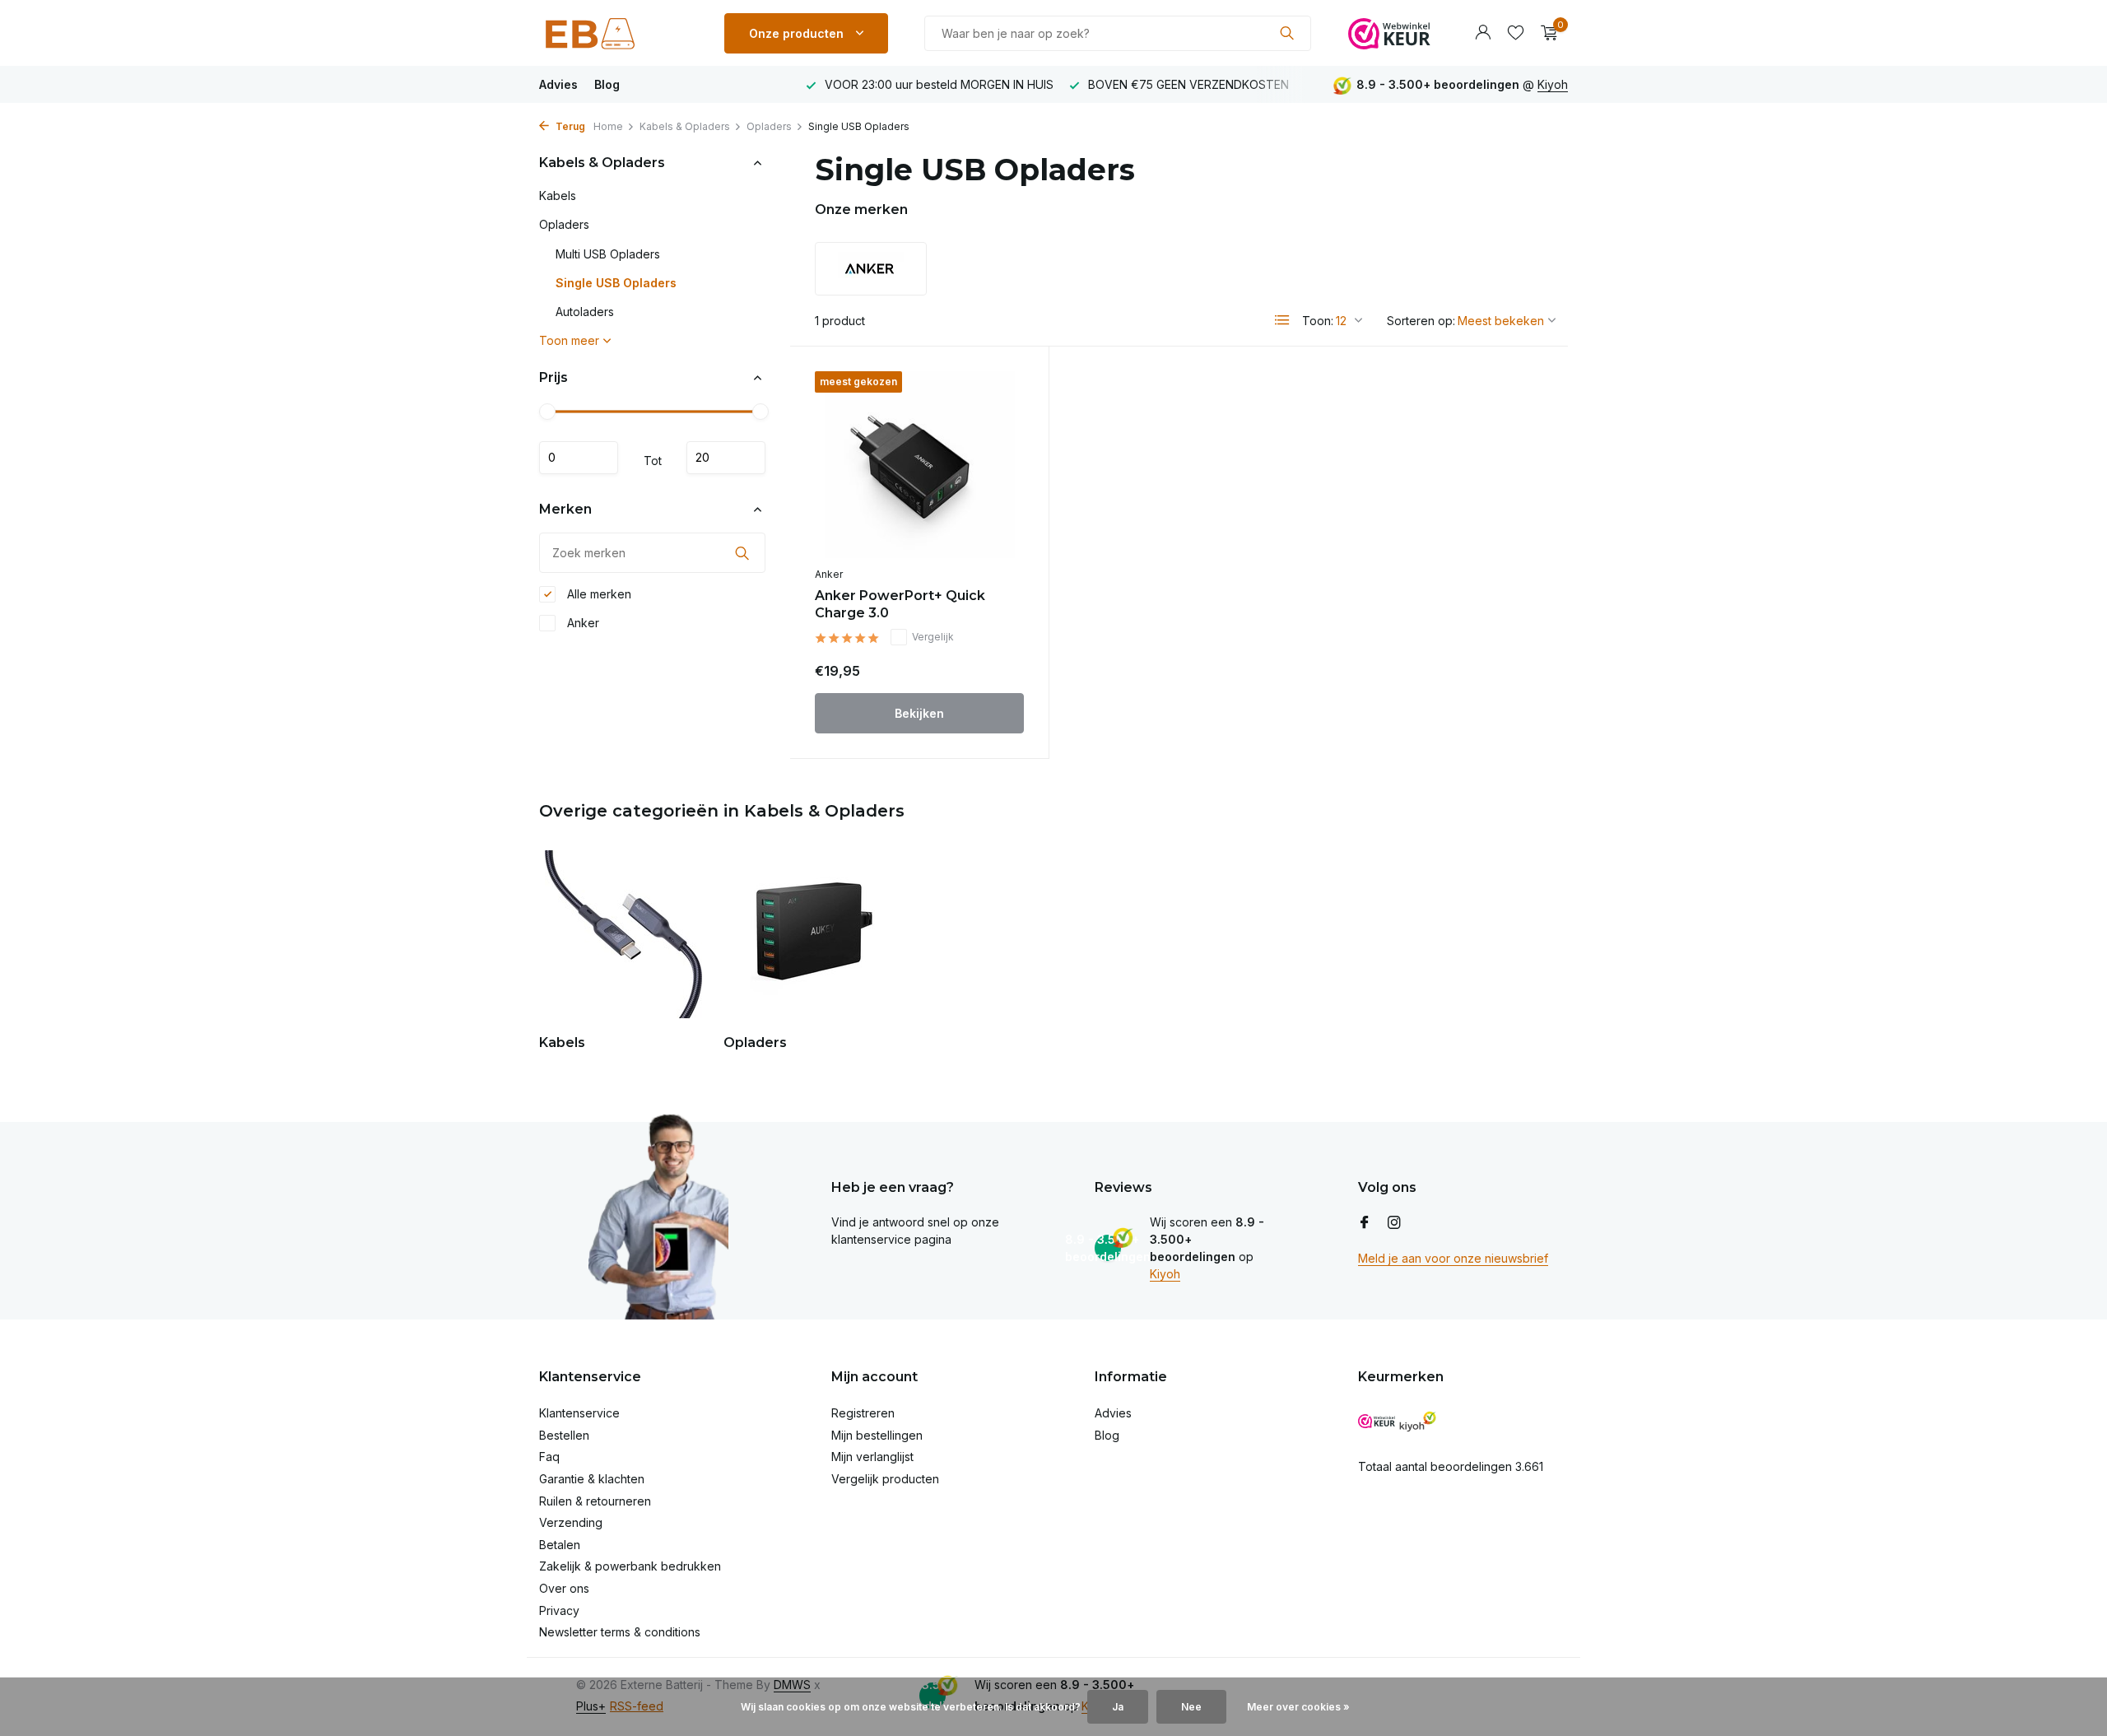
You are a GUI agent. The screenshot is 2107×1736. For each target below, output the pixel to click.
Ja (1118, 1707)
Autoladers (585, 312)
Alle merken (598, 594)
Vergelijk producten (885, 1479)
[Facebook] (1365, 1223)
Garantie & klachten (592, 1479)
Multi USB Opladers (608, 254)
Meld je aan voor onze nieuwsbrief (1453, 1258)
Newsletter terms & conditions (620, 1632)
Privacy (559, 1610)
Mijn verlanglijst (872, 1457)
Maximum (726, 458)
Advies (558, 84)
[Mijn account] (1483, 33)
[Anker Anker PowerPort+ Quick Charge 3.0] (919, 465)
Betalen (560, 1545)
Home (608, 126)
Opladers (769, 126)
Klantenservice (579, 1413)
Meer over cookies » (1298, 1707)
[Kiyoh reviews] (1418, 1421)
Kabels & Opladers (685, 126)
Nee (1191, 1707)
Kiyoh (1553, 84)
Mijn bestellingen (877, 1435)
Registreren (863, 1413)
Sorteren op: (1421, 321)
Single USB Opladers (616, 283)
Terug (569, 126)
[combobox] (1118, 33)
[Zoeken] (1287, 33)
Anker (581, 623)
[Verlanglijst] (1516, 33)
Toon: (1318, 321)
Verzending (571, 1522)
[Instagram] (1394, 1223)
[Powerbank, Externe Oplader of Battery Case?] (613, 33)
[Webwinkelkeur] (1389, 33)
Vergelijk (933, 637)
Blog (607, 84)
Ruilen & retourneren (595, 1501)
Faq (549, 1457)
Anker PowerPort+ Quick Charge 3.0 (900, 604)
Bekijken (919, 713)
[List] (1282, 320)
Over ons (564, 1588)
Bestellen (564, 1435)
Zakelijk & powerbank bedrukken (630, 1566)
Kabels (558, 195)
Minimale (579, 458)
